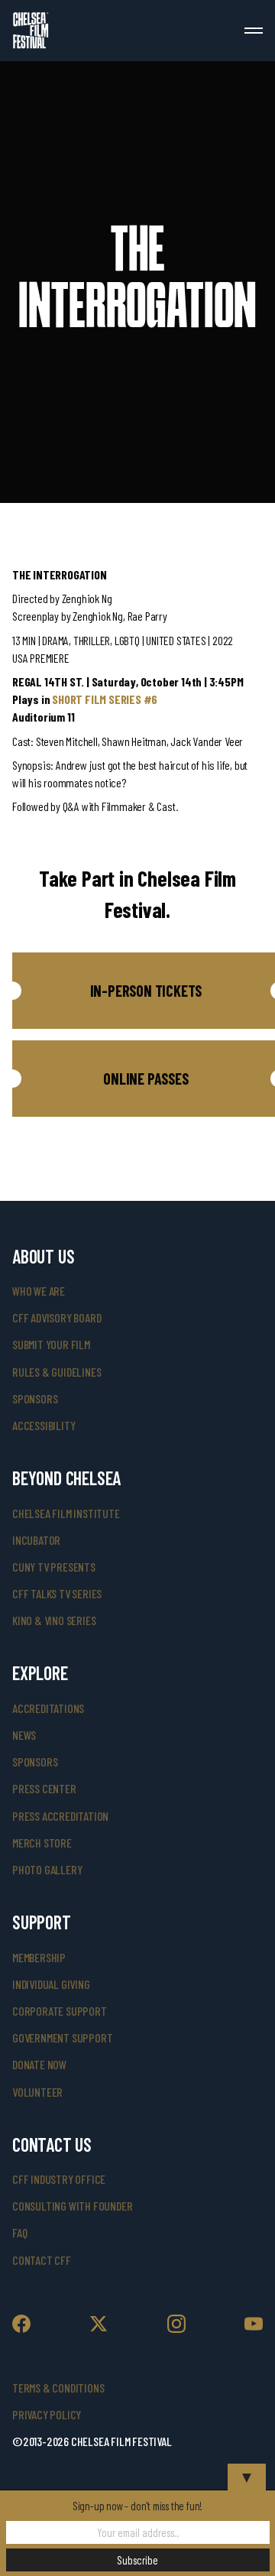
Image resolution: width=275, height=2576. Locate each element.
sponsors (35, 1398)
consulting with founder (72, 2206)
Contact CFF (42, 2260)
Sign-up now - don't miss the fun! (137, 2506)
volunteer (37, 2092)
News (24, 1735)
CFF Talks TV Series (57, 1593)
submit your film (51, 1344)
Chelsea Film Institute (66, 1513)
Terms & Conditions (58, 2388)
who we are (39, 1291)
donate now (39, 2064)
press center (44, 1788)
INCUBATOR (36, 1540)
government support (62, 2037)
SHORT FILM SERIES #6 (105, 699)
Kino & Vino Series (54, 1620)
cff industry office (59, 2179)
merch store (42, 1843)
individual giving (51, 1984)
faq (19, 2232)
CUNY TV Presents (54, 1567)
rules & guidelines (57, 1372)
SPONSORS (35, 1762)
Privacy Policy (47, 2414)
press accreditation (60, 1816)
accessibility (44, 1425)
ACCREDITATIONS (48, 1708)
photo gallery (47, 1869)
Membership (39, 1957)
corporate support (60, 2011)
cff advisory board (57, 1317)
